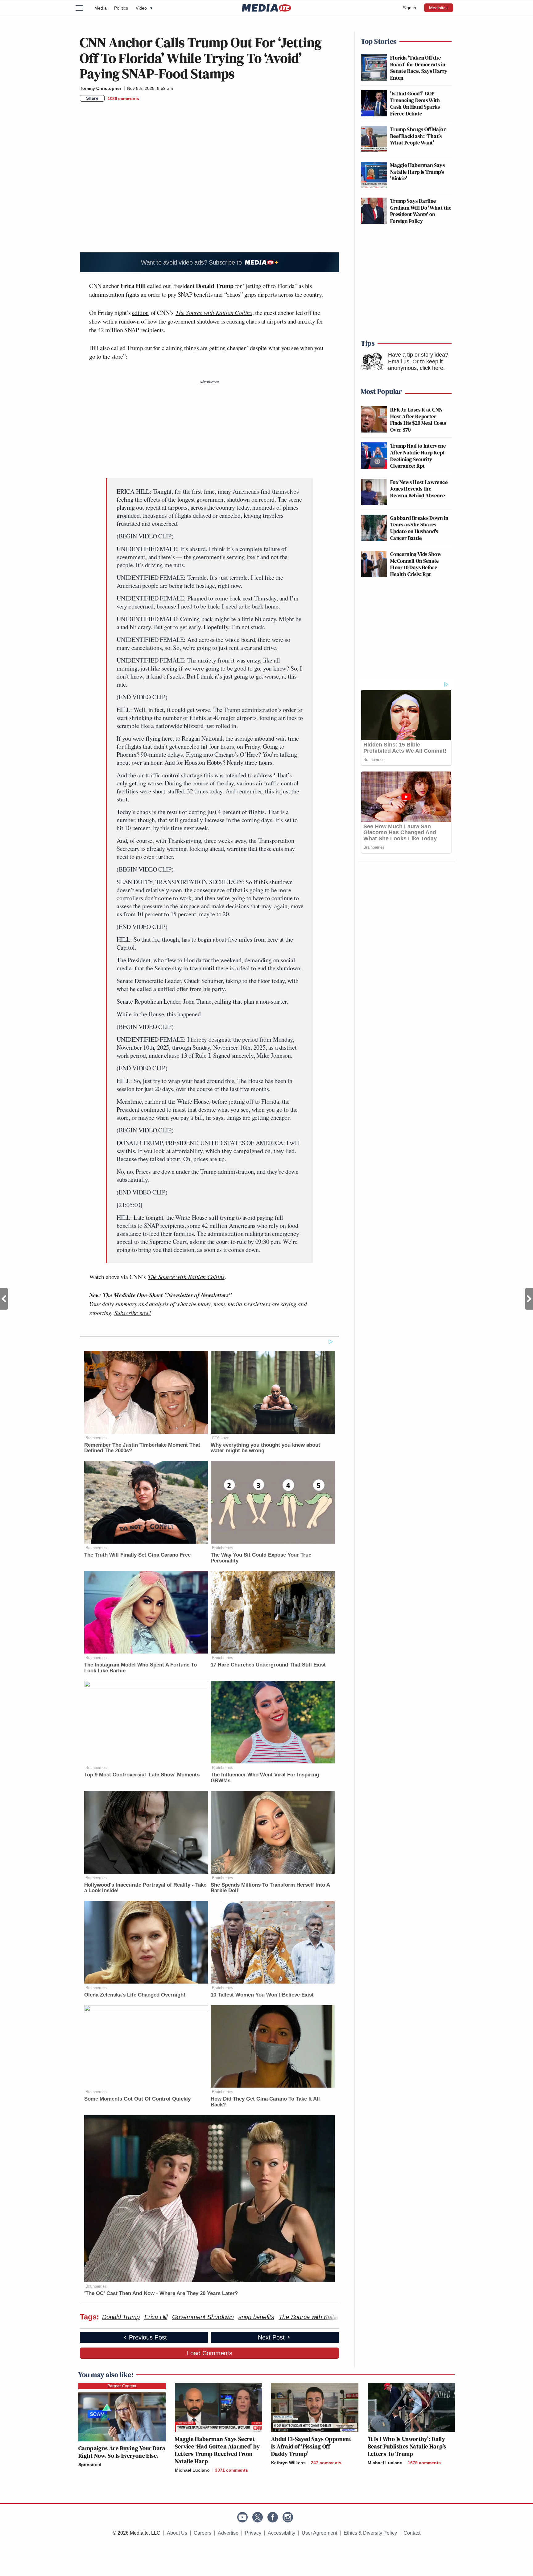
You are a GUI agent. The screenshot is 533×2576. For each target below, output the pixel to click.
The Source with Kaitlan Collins (320, 2317)
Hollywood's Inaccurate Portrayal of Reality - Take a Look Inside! (145, 1888)
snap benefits (256, 2317)
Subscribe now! (133, 1313)
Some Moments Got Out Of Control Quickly (137, 2099)
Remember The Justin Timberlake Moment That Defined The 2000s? (142, 1448)
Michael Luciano (192, 2470)
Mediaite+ (439, 8)
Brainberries (96, 1438)
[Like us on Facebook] (273, 2517)
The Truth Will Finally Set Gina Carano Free (137, 1555)
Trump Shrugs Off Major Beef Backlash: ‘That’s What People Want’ (418, 136)
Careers (202, 2533)
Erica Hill (156, 2317)
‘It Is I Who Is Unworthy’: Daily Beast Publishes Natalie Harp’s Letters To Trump (407, 2446)
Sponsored (90, 2465)
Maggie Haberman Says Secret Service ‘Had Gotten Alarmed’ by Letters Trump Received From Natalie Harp (217, 2450)
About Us (177, 2533)
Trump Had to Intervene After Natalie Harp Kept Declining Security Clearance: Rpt (418, 456)
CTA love (221, 1438)
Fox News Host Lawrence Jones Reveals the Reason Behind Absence (419, 489)
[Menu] (83, 8)
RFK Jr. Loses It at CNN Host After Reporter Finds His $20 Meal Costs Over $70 (418, 420)
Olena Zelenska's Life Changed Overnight (135, 1995)
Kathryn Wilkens (288, 2463)
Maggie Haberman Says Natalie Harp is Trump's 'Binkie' (417, 172)
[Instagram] (288, 2517)
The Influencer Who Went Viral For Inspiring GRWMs (265, 1778)
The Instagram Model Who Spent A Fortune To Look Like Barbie (140, 1668)
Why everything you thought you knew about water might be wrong (265, 1448)
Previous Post (4, 1299)
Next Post (529, 1299)
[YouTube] (242, 2517)
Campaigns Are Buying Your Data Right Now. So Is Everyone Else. (122, 2452)
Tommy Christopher (101, 88)
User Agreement (319, 2533)
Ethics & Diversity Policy (370, 2533)
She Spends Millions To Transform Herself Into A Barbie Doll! (270, 1888)
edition (140, 313)
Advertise (228, 2533)
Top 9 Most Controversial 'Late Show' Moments (142, 1775)
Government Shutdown (203, 2317)
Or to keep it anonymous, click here (416, 365)
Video (144, 8)
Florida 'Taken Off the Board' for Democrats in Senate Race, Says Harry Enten (419, 68)
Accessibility (281, 2533)
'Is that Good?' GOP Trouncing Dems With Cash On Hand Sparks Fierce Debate (415, 103)
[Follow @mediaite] (258, 2517)
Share (92, 98)
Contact (412, 2533)
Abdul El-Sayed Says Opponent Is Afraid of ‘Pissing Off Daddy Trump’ (311, 2446)
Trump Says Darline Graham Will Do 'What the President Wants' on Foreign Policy (421, 211)
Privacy (253, 2533)
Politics (121, 8)
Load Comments (210, 2353)
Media (101, 8)
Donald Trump (121, 2317)
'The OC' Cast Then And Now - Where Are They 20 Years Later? (161, 2293)
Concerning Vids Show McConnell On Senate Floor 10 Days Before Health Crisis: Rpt (416, 564)
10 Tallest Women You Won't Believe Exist (262, 1995)
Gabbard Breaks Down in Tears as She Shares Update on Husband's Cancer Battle (419, 528)
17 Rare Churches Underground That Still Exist (268, 1665)
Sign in (409, 8)
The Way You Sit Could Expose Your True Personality (261, 1558)
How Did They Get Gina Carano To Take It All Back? (265, 2102)
